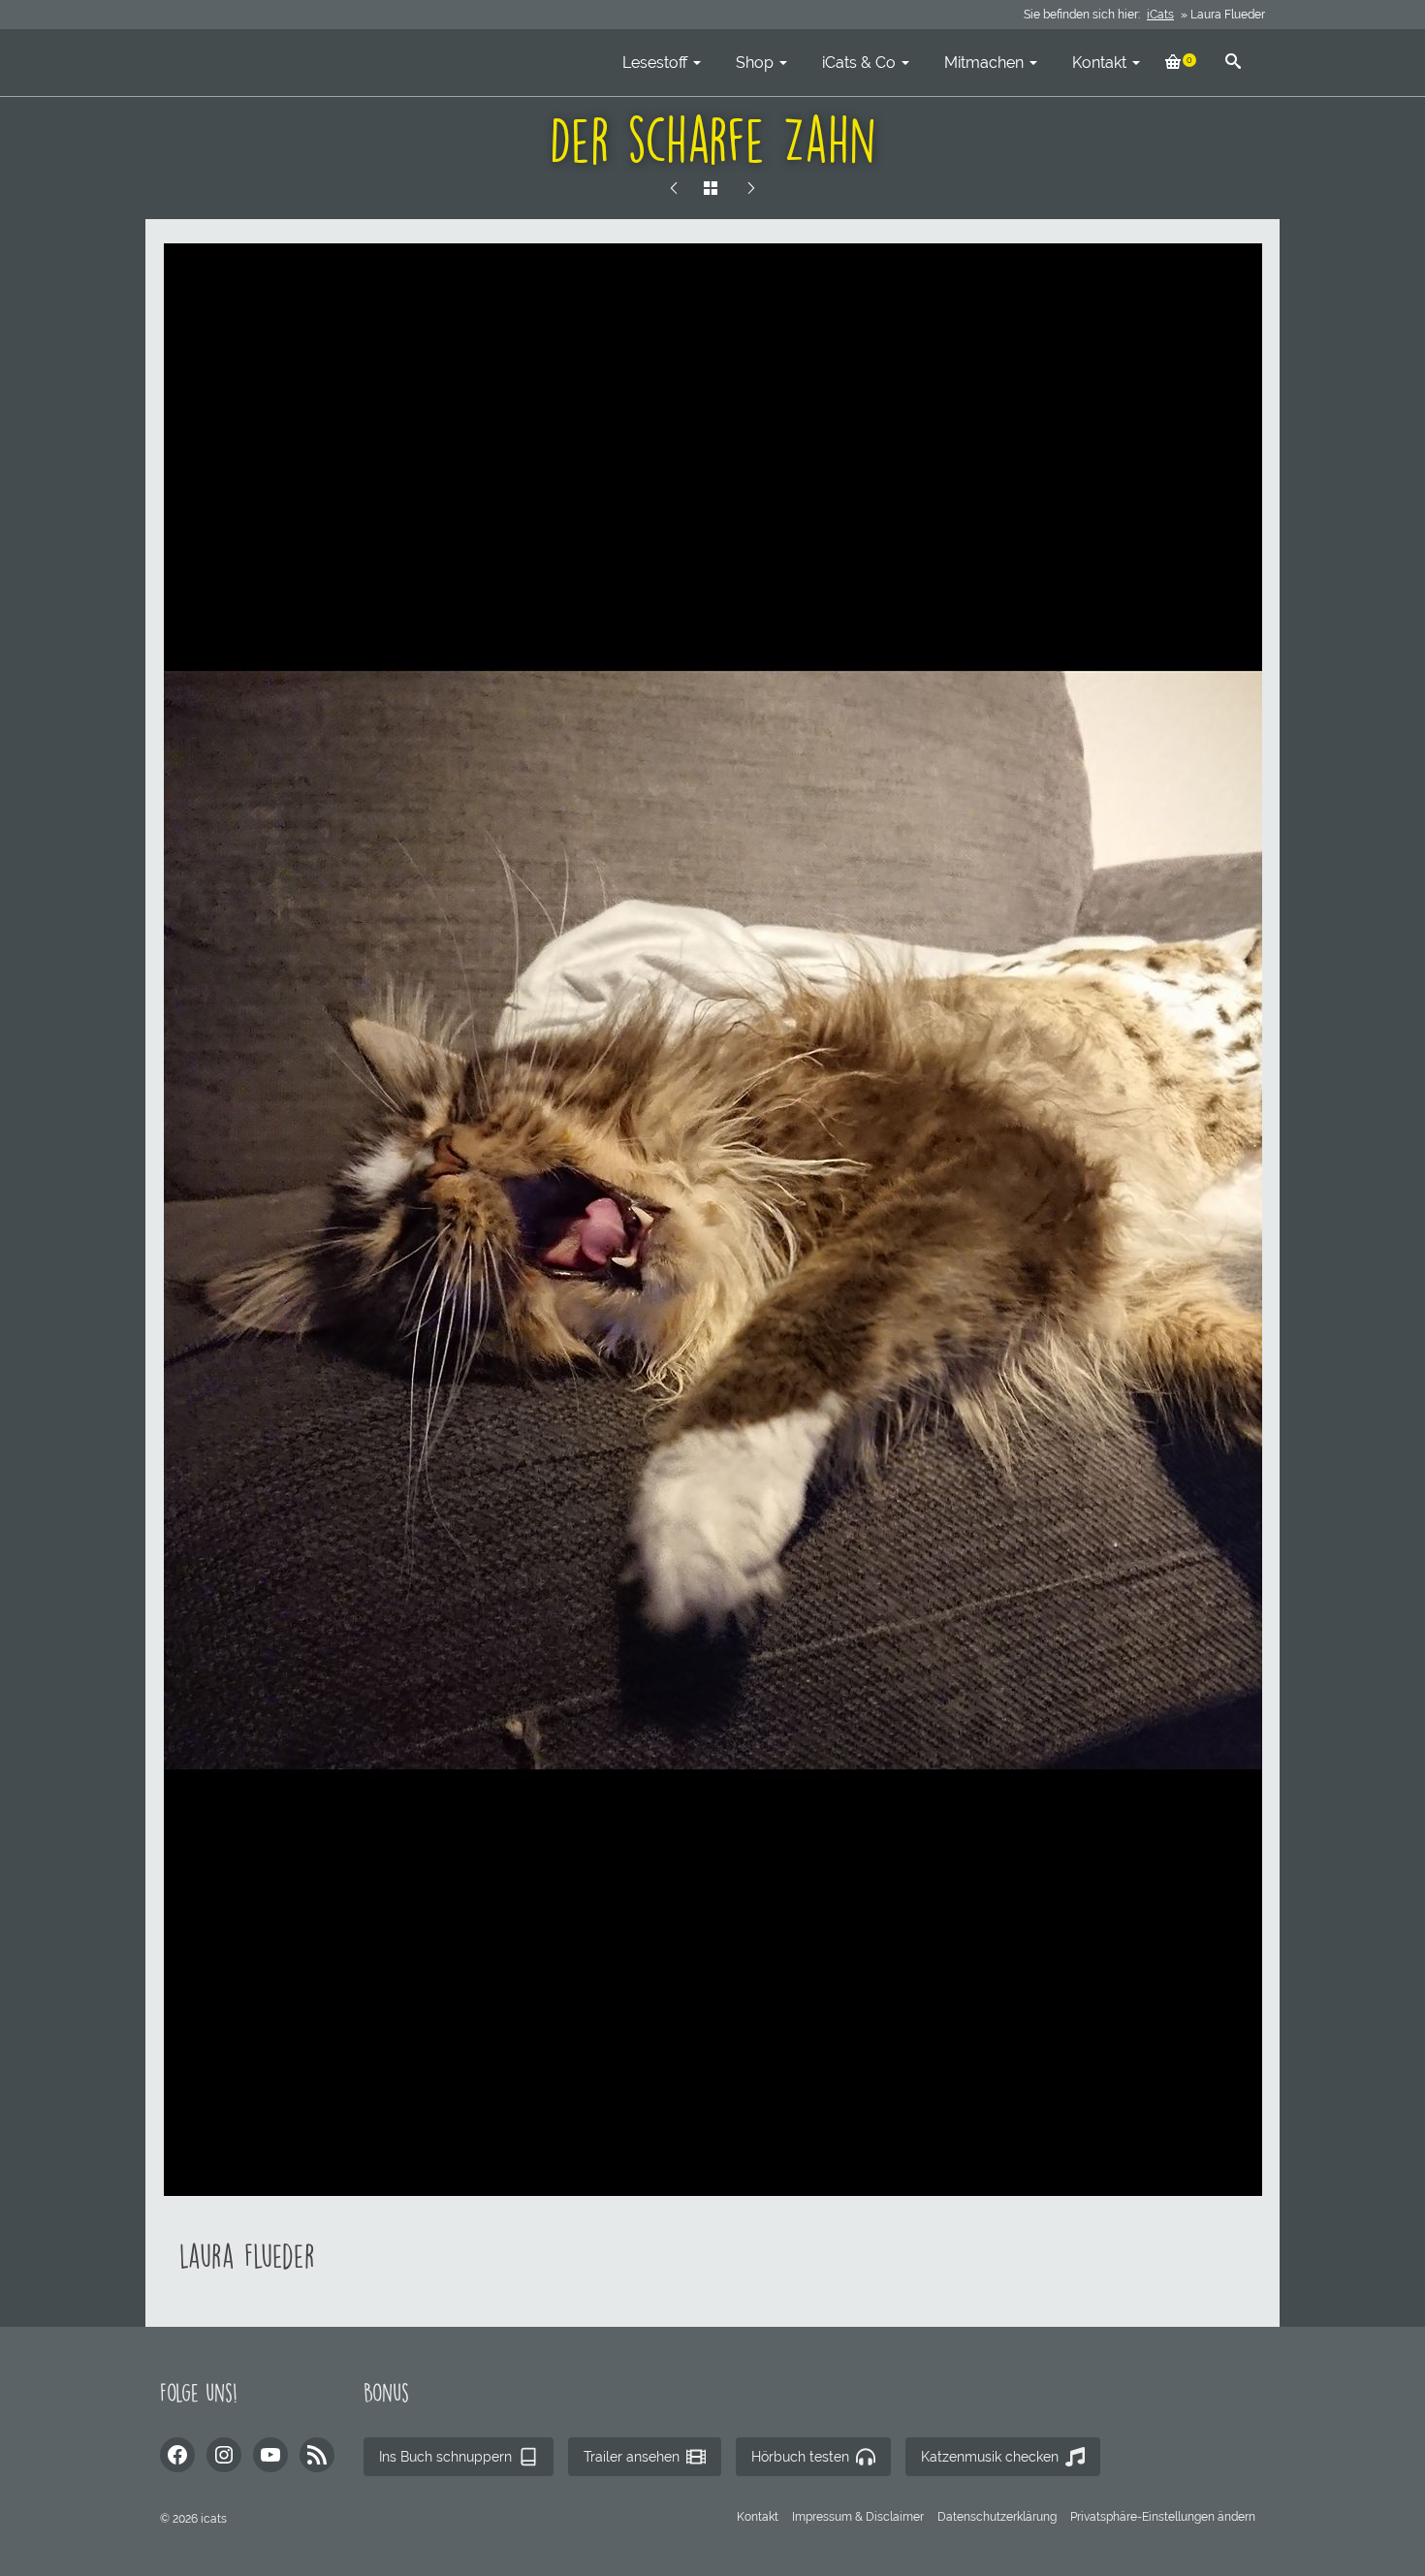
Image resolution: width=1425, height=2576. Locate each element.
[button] (1163, 2517)
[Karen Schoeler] (674, 189)
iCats (1160, 15)
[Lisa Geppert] (751, 189)
